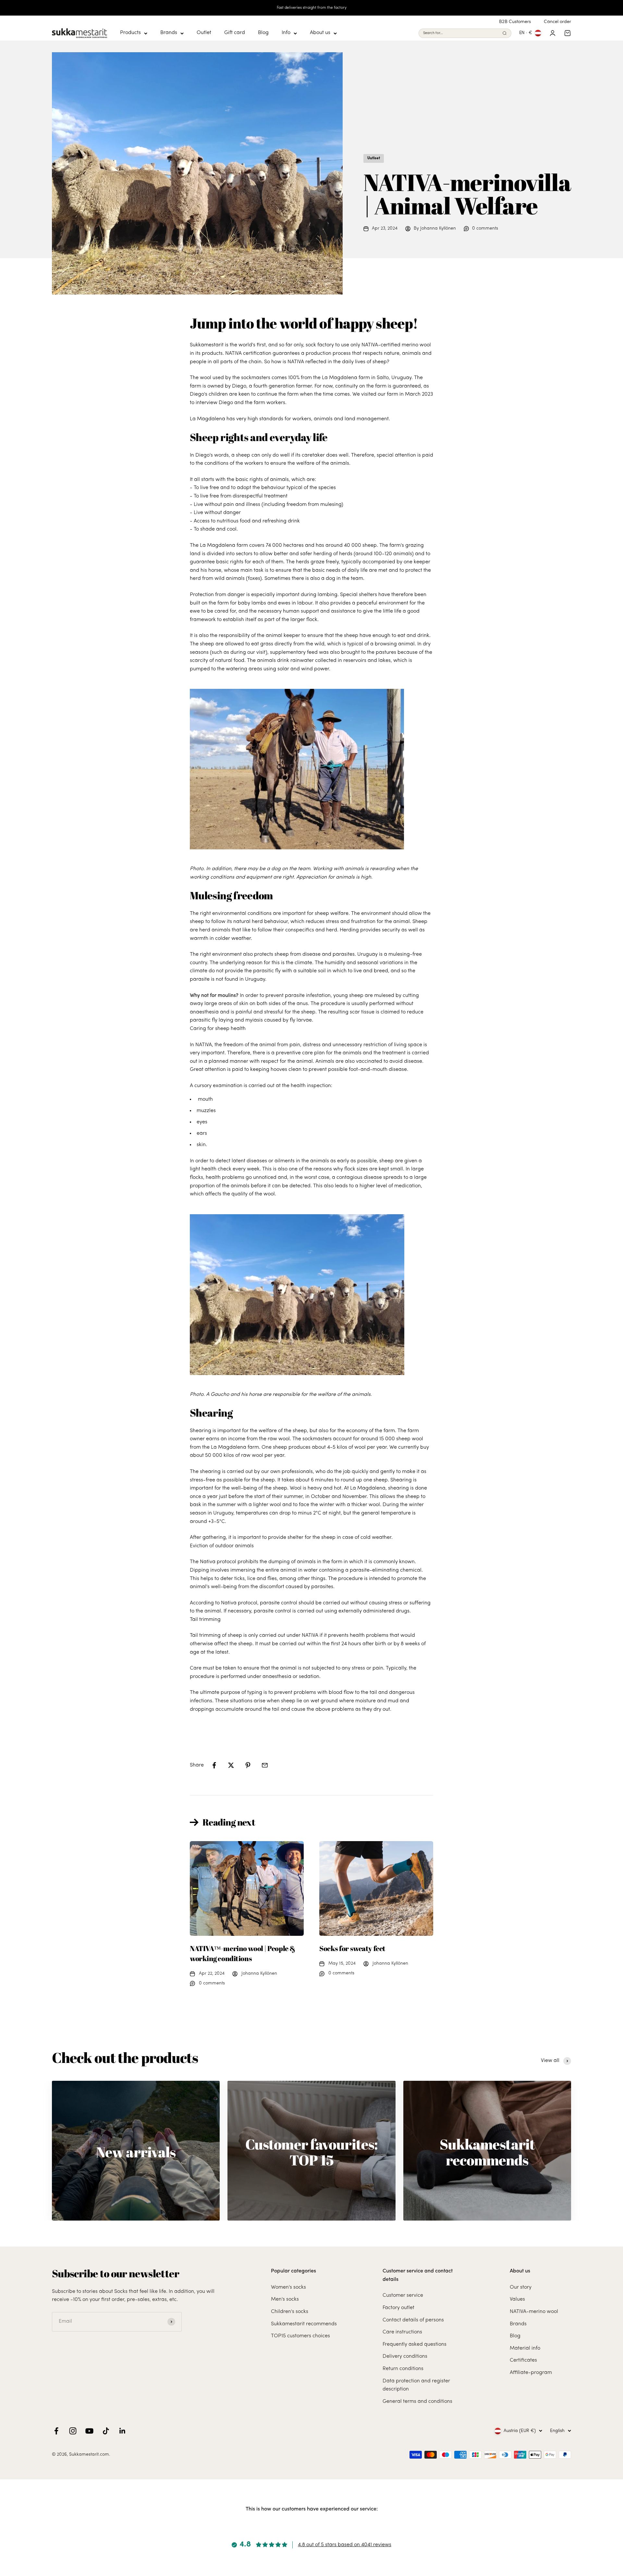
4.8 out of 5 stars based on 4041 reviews (345, 2545)
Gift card (235, 33)
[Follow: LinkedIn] (122, 2431)
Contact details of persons (413, 2320)
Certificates (523, 2360)
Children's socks (290, 2312)
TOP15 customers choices (300, 2336)
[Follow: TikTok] (106, 2431)
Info (286, 33)
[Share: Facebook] (214, 1765)
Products (130, 33)
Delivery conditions (405, 2356)
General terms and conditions (417, 2402)
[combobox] (461, 33)
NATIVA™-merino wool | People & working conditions (243, 1953)
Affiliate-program (531, 2373)
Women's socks (288, 2287)
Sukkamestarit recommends (304, 2324)
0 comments (485, 228)
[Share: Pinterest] (248, 1765)
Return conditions (403, 2369)
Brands (169, 33)
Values (517, 2299)
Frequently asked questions (415, 2344)
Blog (263, 33)
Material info (525, 2348)
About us (320, 33)
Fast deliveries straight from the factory (312, 8)
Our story (521, 2287)
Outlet (204, 33)
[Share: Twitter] (231, 1765)
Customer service (403, 2295)
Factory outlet (398, 2308)
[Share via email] (265, 1765)
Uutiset (374, 158)
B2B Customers (515, 22)
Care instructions (402, 2332)
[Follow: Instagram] (73, 2431)
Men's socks (285, 2299)
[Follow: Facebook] (56, 2431)
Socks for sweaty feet (352, 1948)
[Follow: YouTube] (89, 2431)
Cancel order (557, 22)
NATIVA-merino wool (534, 2312)
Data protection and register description (416, 2385)
